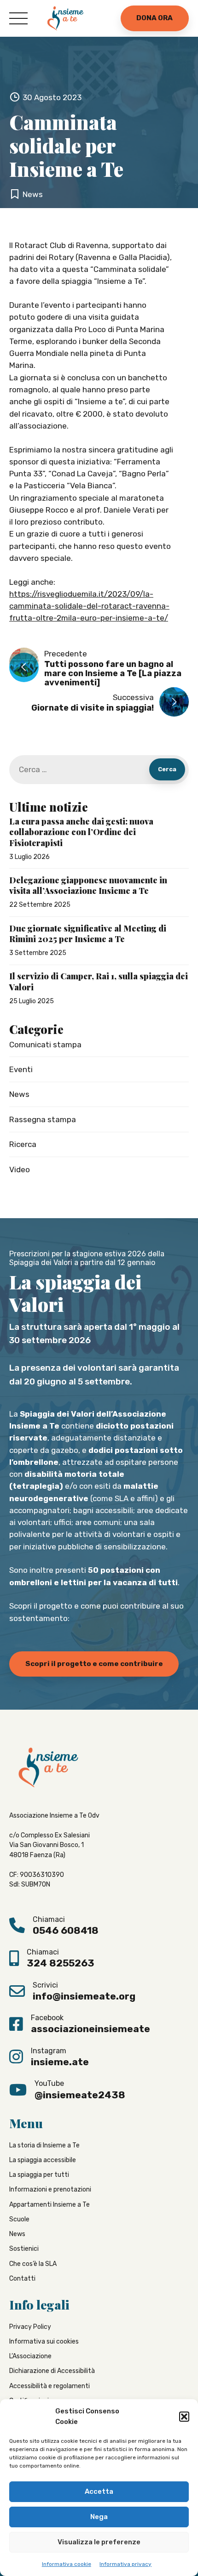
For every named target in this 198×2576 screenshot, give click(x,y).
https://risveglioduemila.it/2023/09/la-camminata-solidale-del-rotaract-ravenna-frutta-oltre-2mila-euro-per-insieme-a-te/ (89, 606)
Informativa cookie (67, 2564)
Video (20, 1169)
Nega (99, 2517)
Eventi (21, 1069)
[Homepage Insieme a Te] (65, 18)
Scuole (19, 2219)
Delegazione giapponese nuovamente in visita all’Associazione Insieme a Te (88, 886)
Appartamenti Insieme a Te (49, 2205)
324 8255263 (61, 1963)
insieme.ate (60, 2062)
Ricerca (23, 1144)
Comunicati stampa (45, 1045)
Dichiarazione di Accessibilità (52, 2371)
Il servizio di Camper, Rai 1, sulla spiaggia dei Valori (99, 982)
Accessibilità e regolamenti (49, 2386)
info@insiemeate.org (84, 1996)
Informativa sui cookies (44, 2342)
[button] (184, 2417)
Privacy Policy (30, 2326)
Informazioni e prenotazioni (50, 2189)
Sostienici (24, 2249)
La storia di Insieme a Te (44, 2145)
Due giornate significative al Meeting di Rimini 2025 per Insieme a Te (88, 934)
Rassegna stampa (43, 1119)
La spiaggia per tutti (39, 2175)
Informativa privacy (125, 2564)
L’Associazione (30, 2356)
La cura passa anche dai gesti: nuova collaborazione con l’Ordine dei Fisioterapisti (81, 832)
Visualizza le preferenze (99, 2542)
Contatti (22, 2279)
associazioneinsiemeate (90, 2029)
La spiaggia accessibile (43, 2160)
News (33, 194)
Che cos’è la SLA (33, 2264)
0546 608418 (66, 1930)
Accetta (99, 2491)
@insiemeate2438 (80, 2094)
